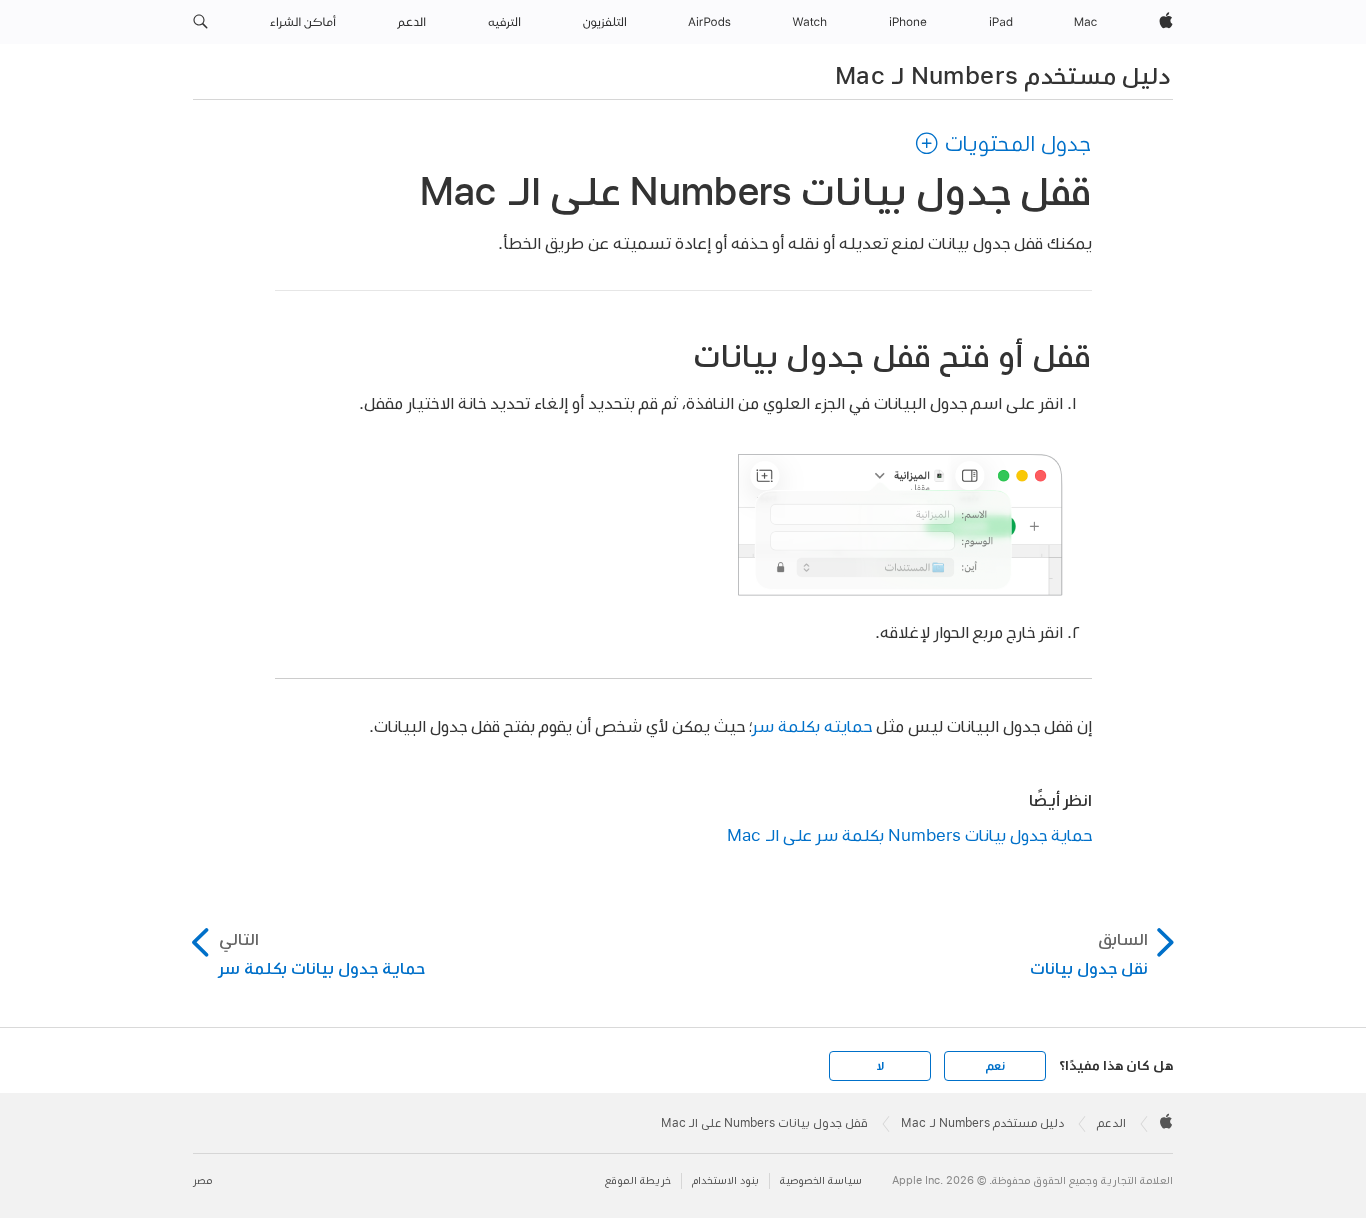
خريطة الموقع (638, 1180)
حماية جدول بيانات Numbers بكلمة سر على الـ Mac (909, 834)
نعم (995, 1066)
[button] (200, 22)
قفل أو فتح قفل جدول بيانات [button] (892, 356)
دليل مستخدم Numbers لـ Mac (1002, 75)
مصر (202, 1180)
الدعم (1111, 1123)
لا (880, 1066)
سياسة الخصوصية (821, 1180)
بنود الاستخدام (725, 1180)
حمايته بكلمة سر (812, 725)
